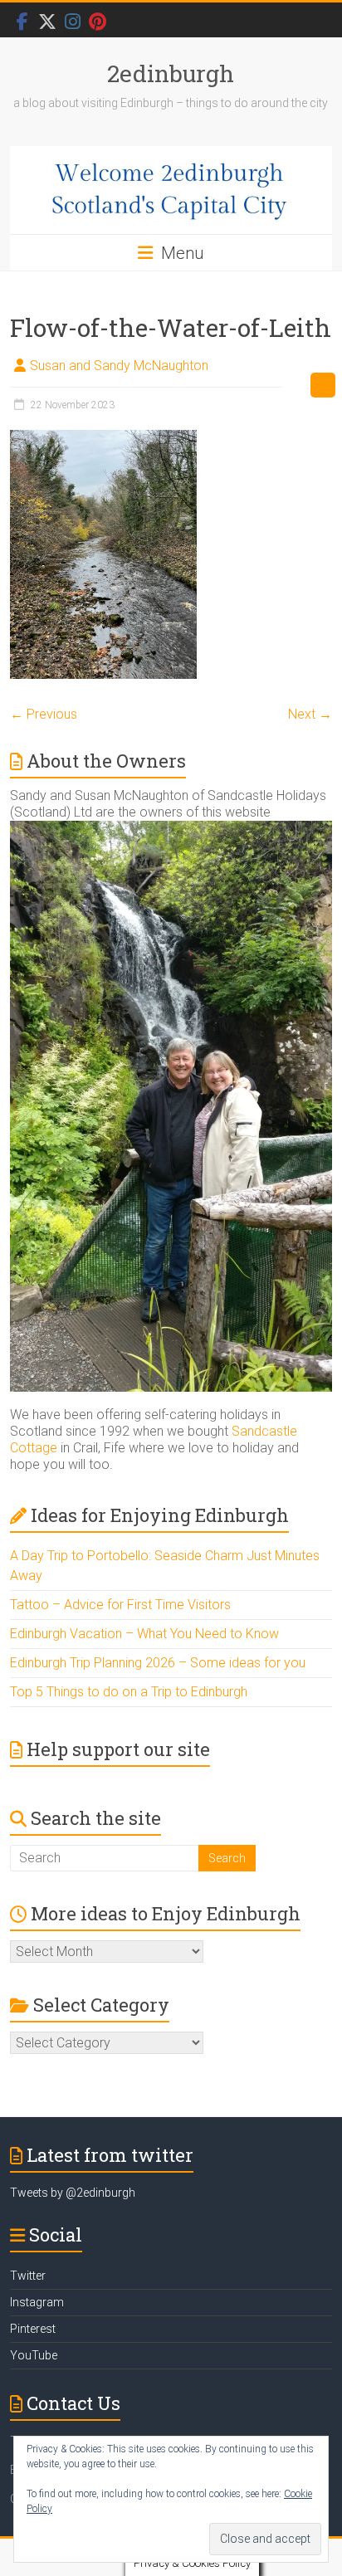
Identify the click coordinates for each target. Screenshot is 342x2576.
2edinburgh (171, 73)
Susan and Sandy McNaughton (119, 366)
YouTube (34, 2355)
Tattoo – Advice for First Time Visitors (120, 1605)
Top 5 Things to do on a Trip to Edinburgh (129, 1692)
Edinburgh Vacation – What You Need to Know (144, 1634)
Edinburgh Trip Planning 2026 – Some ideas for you (158, 1663)
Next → (310, 714)
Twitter (28, 2276)
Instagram (37, 2302)
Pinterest (33, 2329)
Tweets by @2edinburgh (73, 2193)
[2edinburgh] (171, 190)
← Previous (44, 714)
